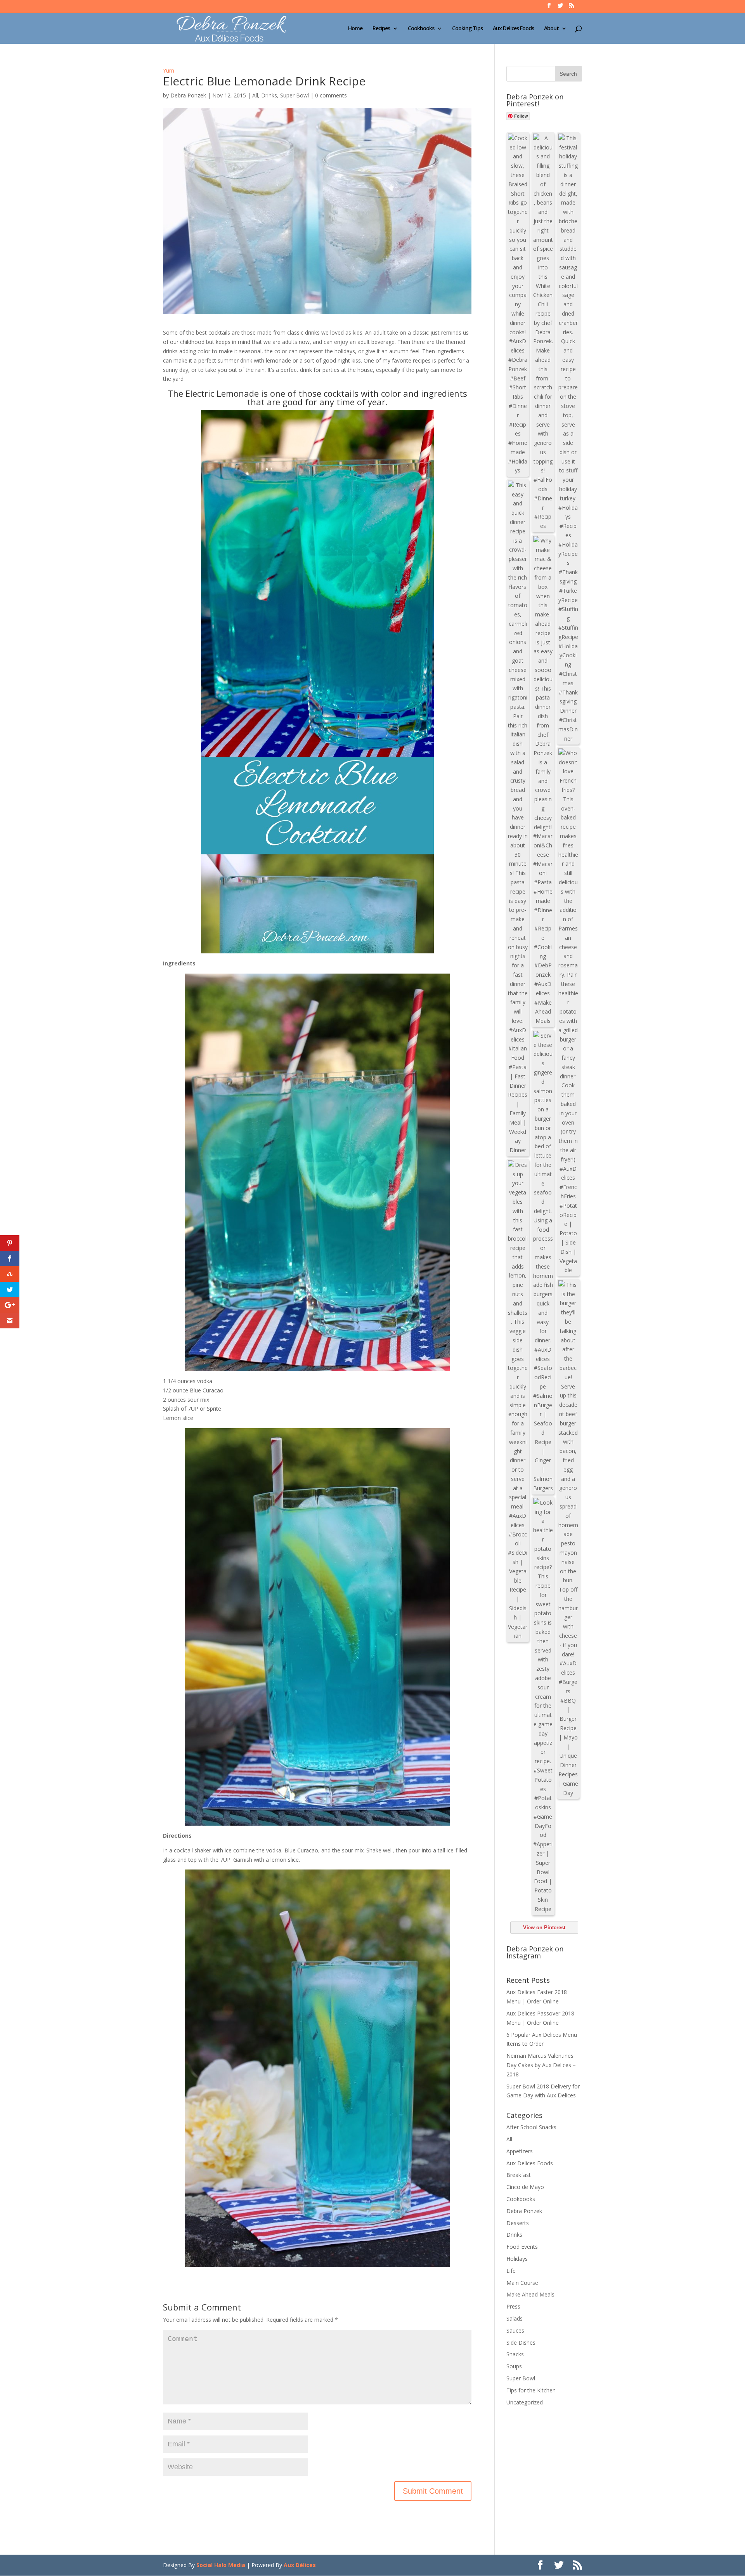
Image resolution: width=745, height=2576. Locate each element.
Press (513, 2306)
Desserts (518, 2223)
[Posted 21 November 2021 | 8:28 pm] (543, 332)
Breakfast (519, 2175)
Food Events (522, 2247)
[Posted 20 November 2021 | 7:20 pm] (543, 1706)
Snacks (515, 2354)
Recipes (381, 29)
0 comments (331, 95)
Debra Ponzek (188, 95)
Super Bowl (295, 95)
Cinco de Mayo (525, 2187)
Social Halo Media (221, 2565)
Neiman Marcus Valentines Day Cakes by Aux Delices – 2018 (541, 2065)
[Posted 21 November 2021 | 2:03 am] (543, 781)
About (551, 29)
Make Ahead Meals (530, 2294)
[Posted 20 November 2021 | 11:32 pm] (543, 1262)
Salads (515, 2318)
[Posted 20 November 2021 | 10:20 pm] (568, 1539)
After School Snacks (531, 2127)
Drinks (269, 95)
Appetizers (520, 2151)
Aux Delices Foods (513, 29)
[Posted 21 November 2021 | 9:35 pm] (518, 304)
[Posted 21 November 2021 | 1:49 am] (568, 1012)
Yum (169, 70)
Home (355, 29)
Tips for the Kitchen (531, 2390)
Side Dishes (521, 2343)
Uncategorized (525, 2402)
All (255, 95)
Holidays (517, 2259)
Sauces (515, 2330)
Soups (514, 2366)
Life (511, 2271)
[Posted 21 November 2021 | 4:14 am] (518, 818)
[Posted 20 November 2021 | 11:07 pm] (518, 1400)
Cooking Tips (467, 29)
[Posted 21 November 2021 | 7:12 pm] (568, 438)
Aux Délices (300, 2565)
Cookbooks (421, 29)
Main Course (522, 2283)
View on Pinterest (544, 1928)
